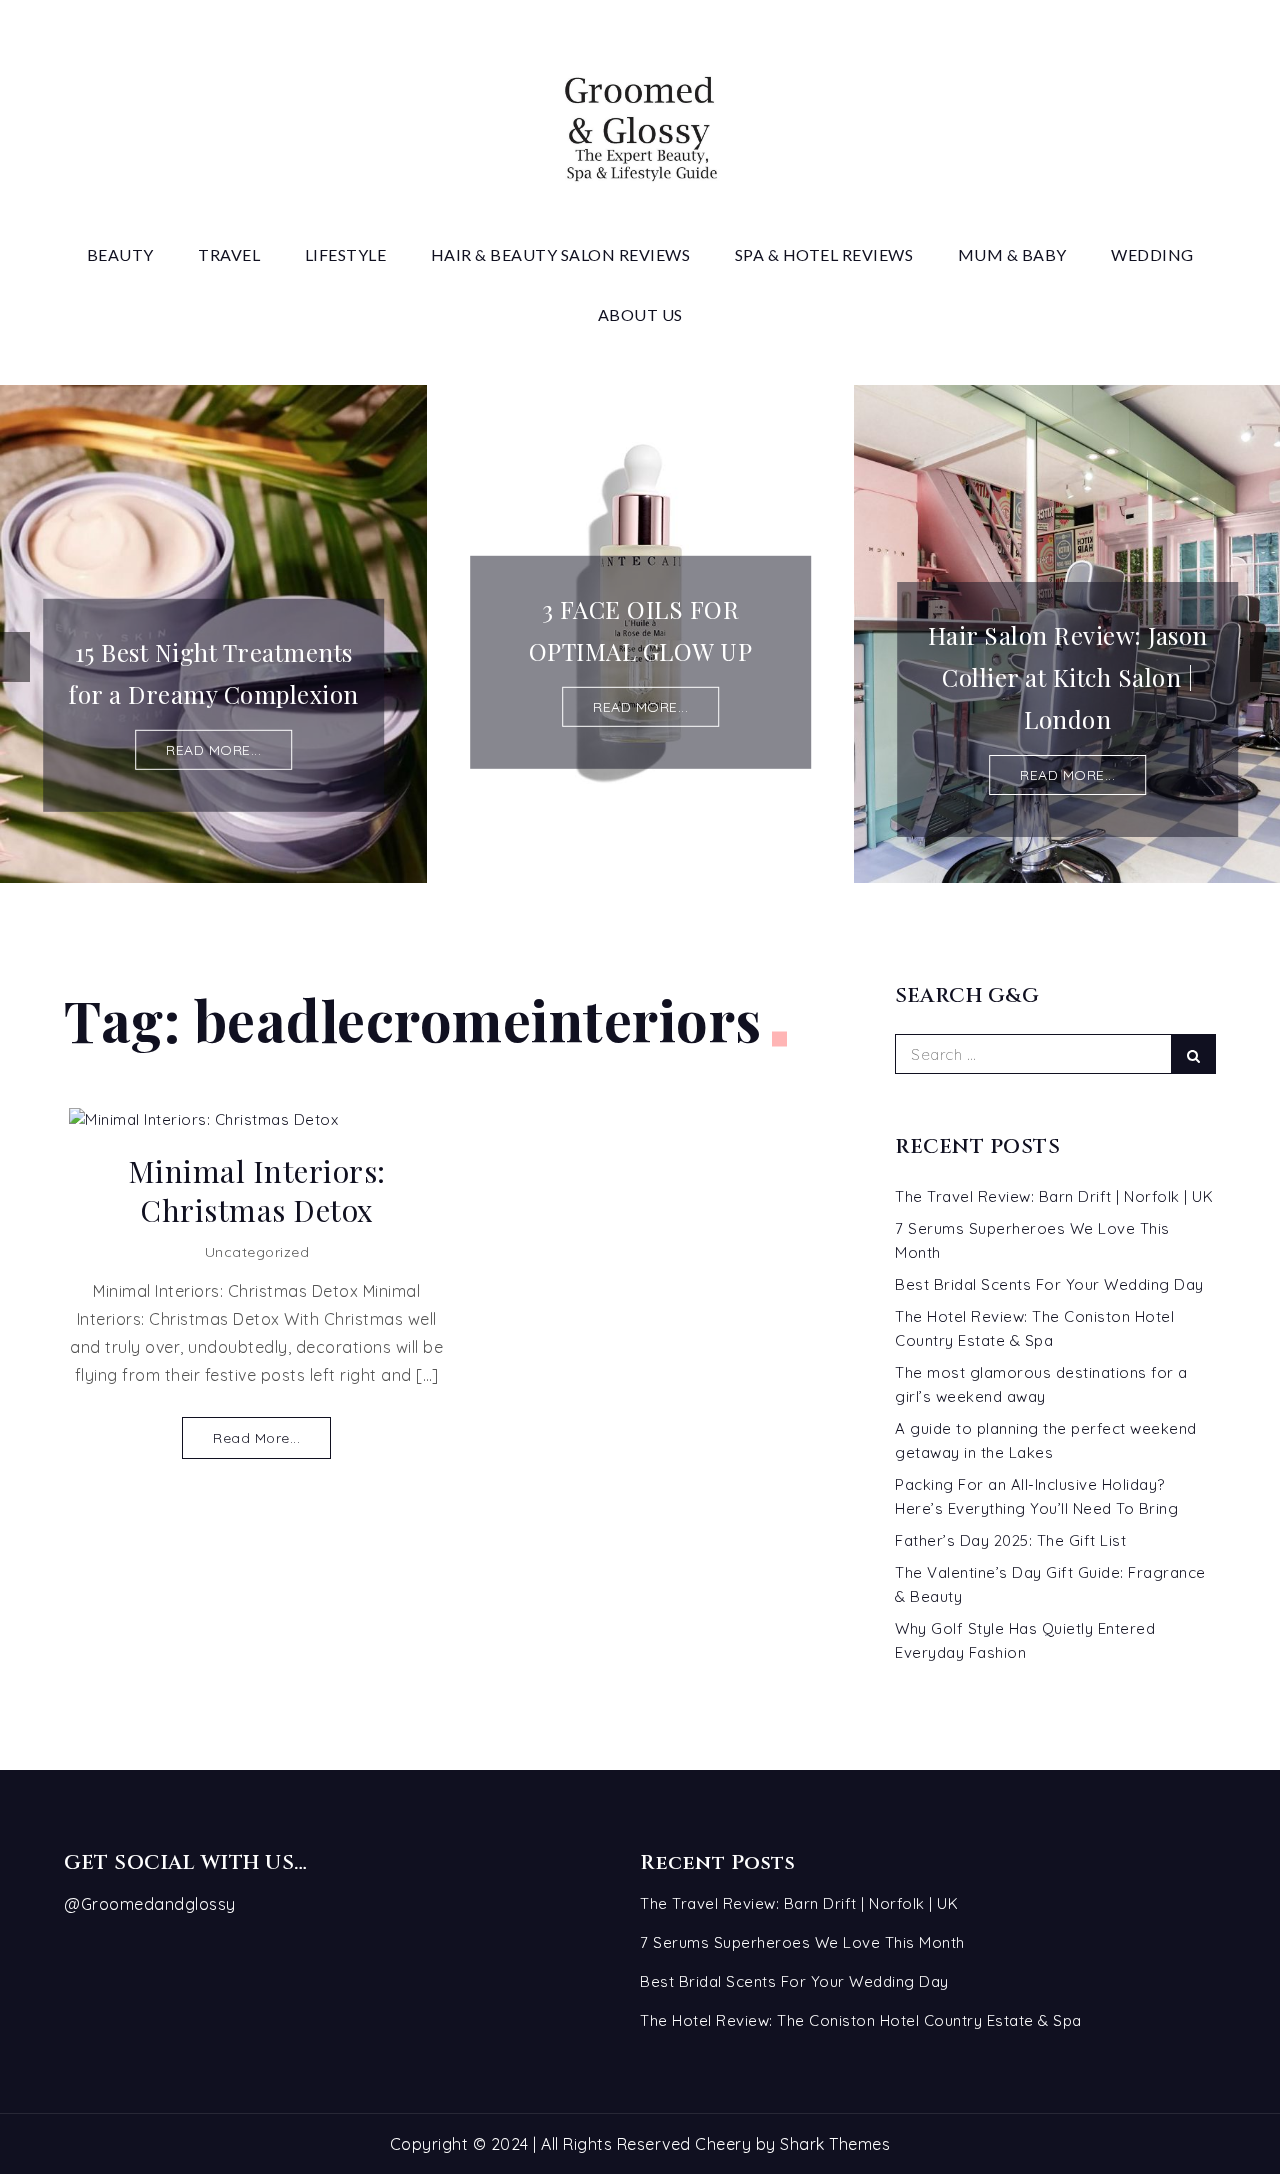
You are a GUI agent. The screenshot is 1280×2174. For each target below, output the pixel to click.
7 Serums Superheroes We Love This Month (802, 1942)
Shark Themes (835, 2144)
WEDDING (1152, 254)
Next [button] (1265, 657)
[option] (213, 634)
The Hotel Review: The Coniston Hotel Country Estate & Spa (861, 2020)
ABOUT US (640, 314)
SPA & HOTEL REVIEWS (824, 254)
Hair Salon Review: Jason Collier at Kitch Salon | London (1068, 677)
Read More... (256, 1438)
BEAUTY (120, 254)
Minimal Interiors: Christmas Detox (257, 1191)
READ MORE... (213, 750)
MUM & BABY (1012, 254)
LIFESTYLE (346, 254)
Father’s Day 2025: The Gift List (1010, 1540)
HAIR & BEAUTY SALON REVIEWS (561, 254)
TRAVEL (229, 254)
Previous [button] (15, 657)
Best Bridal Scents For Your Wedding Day (1049, 1284)
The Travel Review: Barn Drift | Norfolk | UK (1054, 1196)
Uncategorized (257, 1252)
